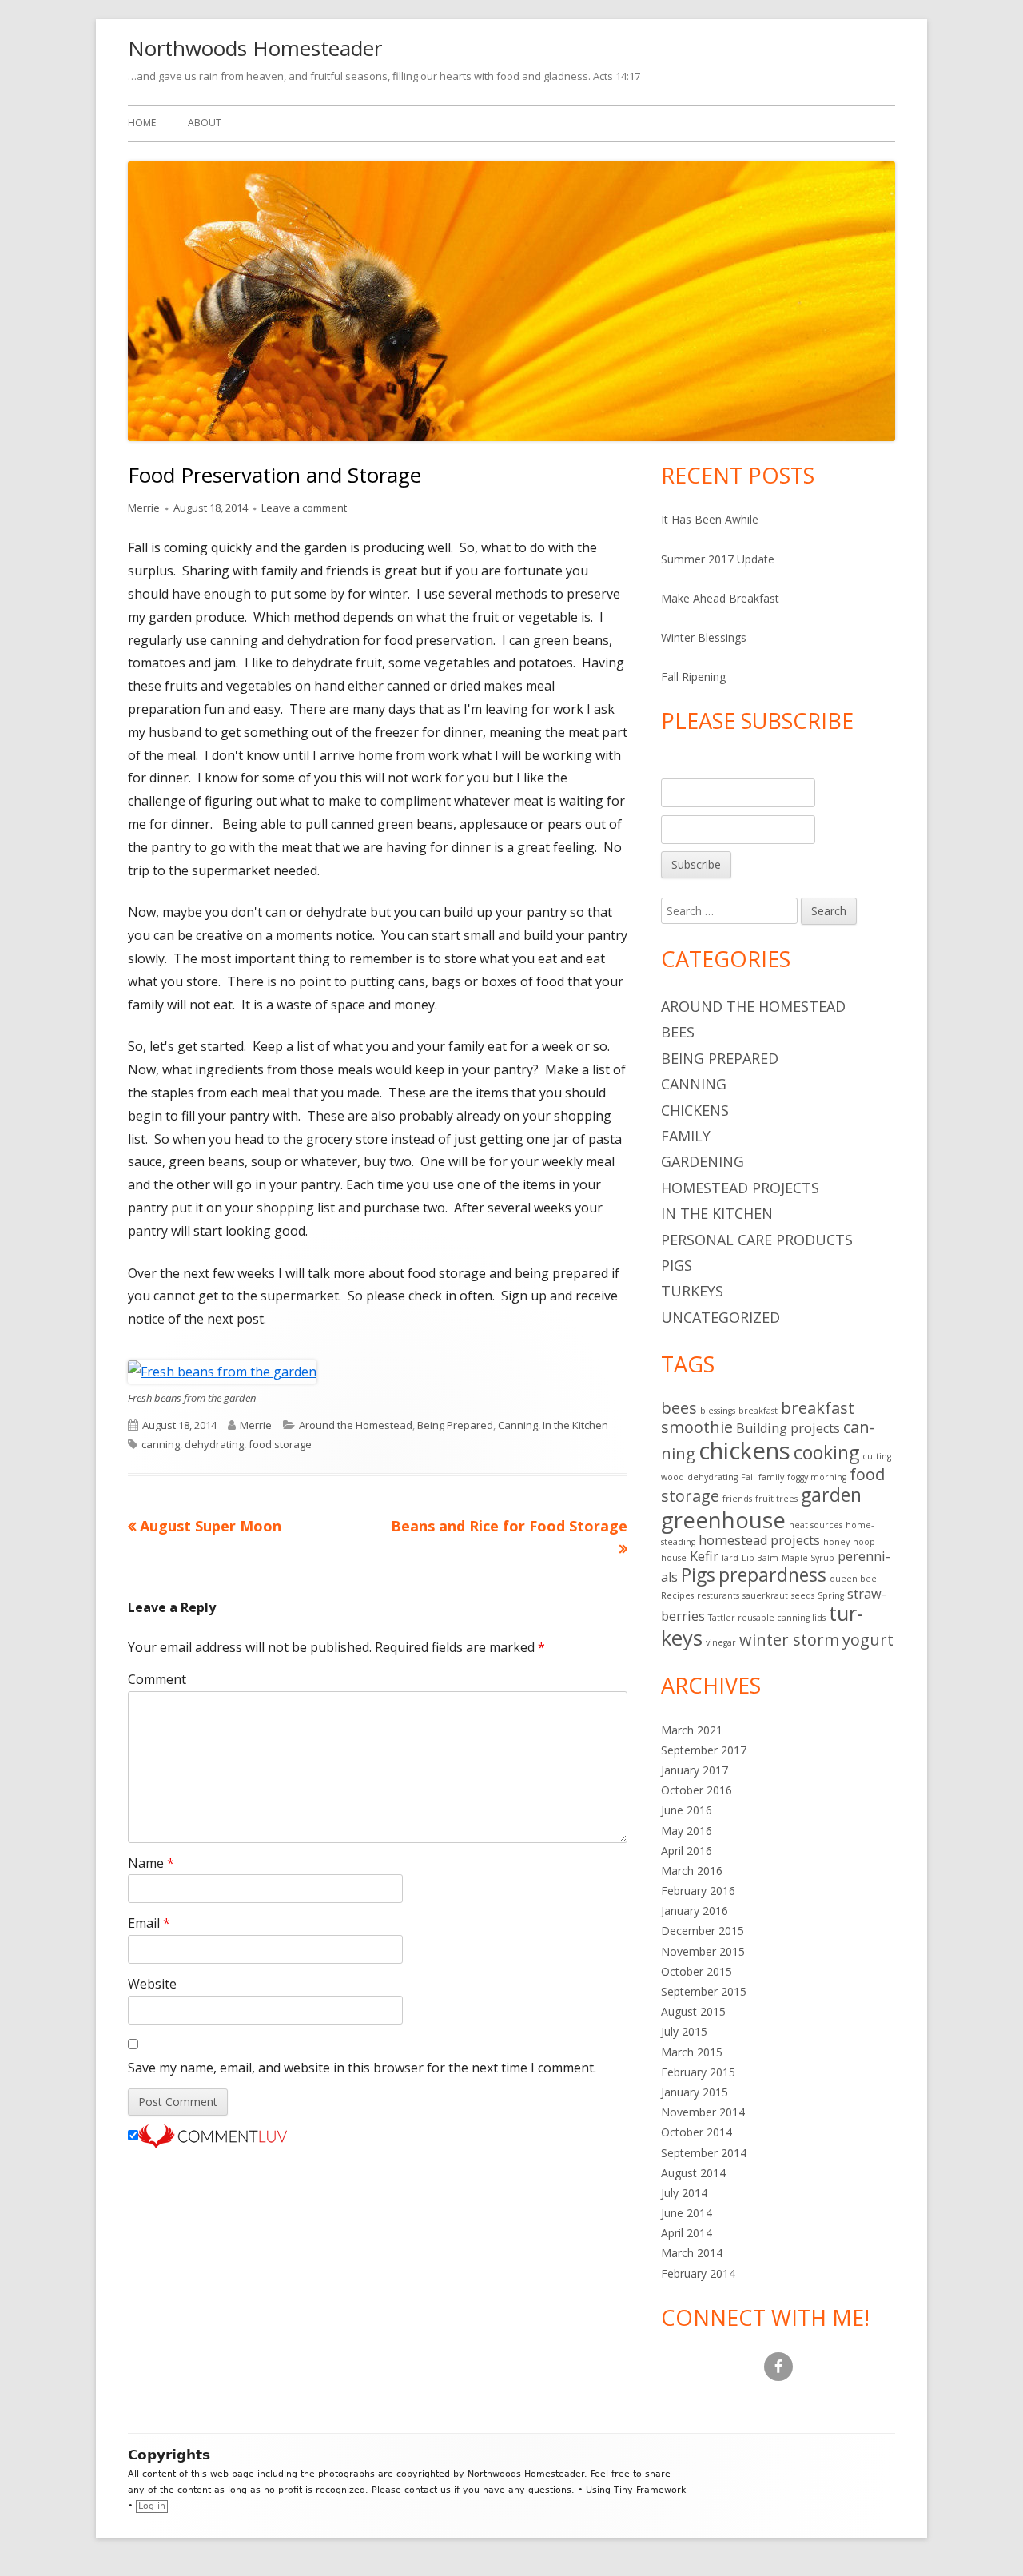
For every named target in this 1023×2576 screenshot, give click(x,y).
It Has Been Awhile (710, 519)
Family (686, 1136)
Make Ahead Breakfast (720, 598)
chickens (744, 1451)
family (771, 1477)
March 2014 (692, 2253)
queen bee (853, 1579)
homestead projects (759, 1540)
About (205, 123)
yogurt (868, 1640)
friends (737, 1499)
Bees (678, 1032)
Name (151, 1863)
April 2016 (687, 1851)
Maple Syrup (808, 1558)
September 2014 (704, 2153)
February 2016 (698, 1891)
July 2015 (684, 2031)
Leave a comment (304, 508)
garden (831, 1495)
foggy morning (817, 1477)
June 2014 (687, 2213)
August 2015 (693, 2011)
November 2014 (703, 2112)
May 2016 (687, 1831)
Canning (518, 1425)
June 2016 (687, 1810)
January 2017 (695, 1770)
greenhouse (723, 1519)
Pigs (677, 1265)
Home (142, 123)
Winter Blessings (704, 637)
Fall (748, 1477)
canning (161, 1444)
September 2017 (704, 1750)
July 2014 (684, 2193)
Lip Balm (760, 1558)
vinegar (721, 1642)
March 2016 (692, 1871)
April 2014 (687, 2233)
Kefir (704, 1556)
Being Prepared (455, 1425)
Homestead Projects (740, 1188)
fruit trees (776, 1499)
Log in (152, 2506)
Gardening (703, 1161)
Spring (831, 1595)
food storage (280, 1444)
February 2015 (698, 2072)
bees (679, 1408)
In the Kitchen (575, 1425)
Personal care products (757, 1240)
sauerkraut (765, 1595)
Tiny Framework (650, 2490)
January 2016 (695, 1911)
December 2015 (703, 1931)
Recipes (677, 1595)
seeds (803, 1595)
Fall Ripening (693, 677)
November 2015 (703, 1951)
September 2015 (704, 1991)
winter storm (789, 1640)
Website (152, 1984)
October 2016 (697, 1790)
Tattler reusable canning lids (767, 1618)
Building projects (788, 1428)
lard (730, 1558)
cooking (826, 1452)
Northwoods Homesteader (255, 48)
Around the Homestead (356, 1425)
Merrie (144, 508)
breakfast (758, 1411)
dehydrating (214, 1444)
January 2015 (695, 2092)
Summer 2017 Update (718, 559)
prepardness (772, 1575)
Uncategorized (720, 1317)
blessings (718, 1411)
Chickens (695, 1110)
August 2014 (693, 2173)
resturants (718, 1595)
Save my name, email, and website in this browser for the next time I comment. (362, 2068)
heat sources (816, 1525)
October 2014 (697, 2132)
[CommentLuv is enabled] (213, 2136)
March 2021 (692, 1730)
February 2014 (698, 2273)
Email (149, 1923)
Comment (157, 1679)
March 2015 (692, 2052)
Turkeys (692, 1291)
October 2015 (697, 1971)
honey (836, 1542)
